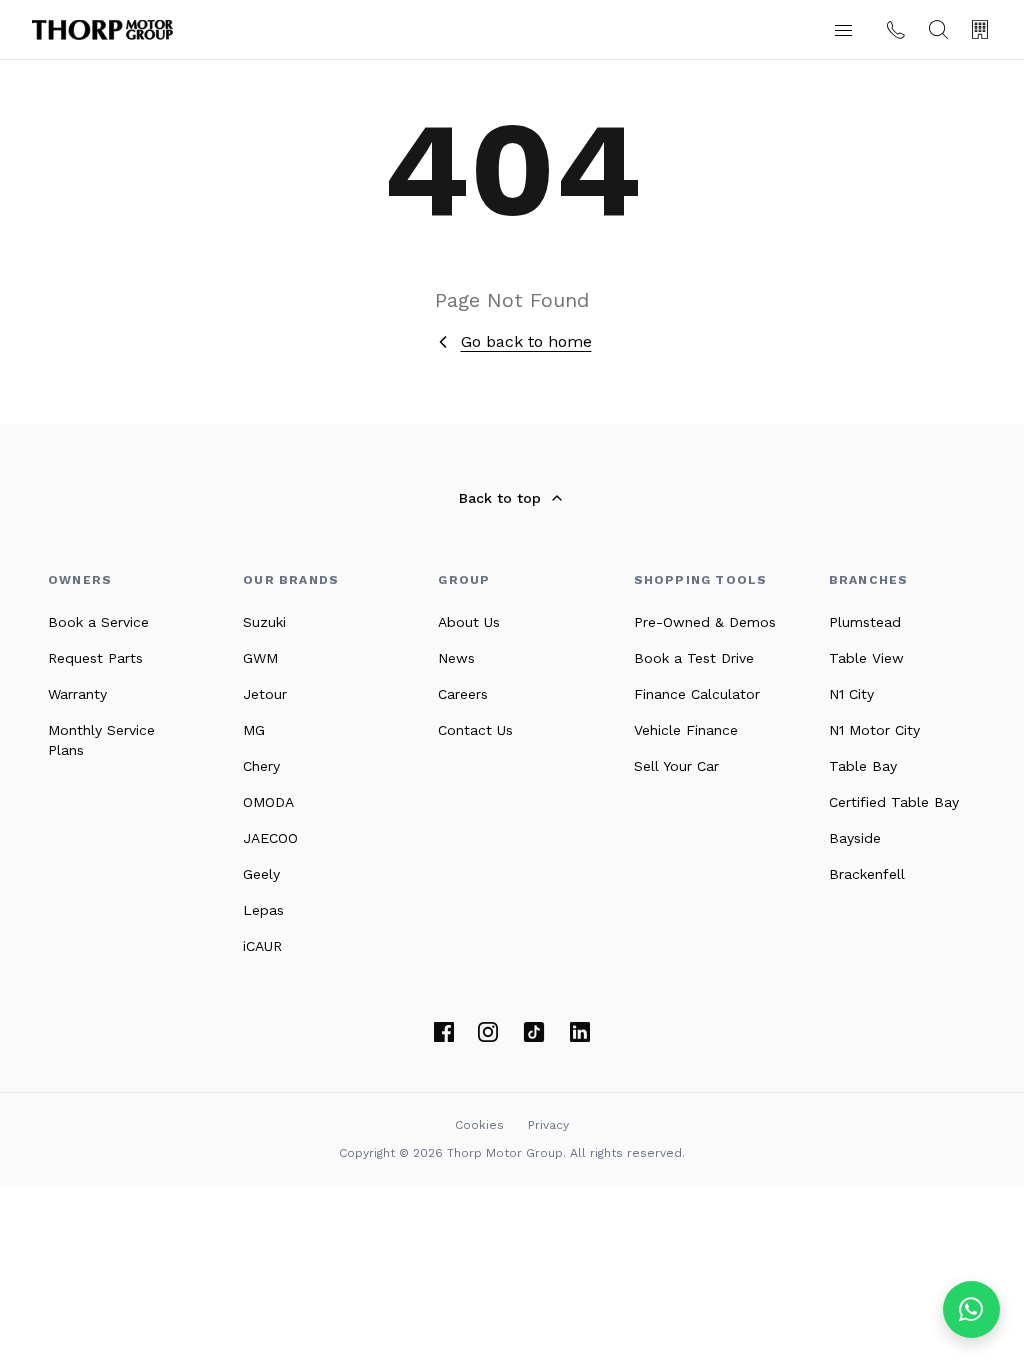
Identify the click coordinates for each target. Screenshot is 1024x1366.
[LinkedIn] (580, 1032)
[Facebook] (444, 1032)
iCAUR (262, 946)
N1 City (851, 694)
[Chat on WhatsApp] (971, 1309)
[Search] (938, 29)
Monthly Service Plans (101, 740)
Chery (261, 766)
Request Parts (95, 658)
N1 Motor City (874, 730)
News (456, 658)
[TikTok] (534, 1032)
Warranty (77, 694)
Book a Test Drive (694, 658)
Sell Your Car (676, 766)
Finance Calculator (697, 694)
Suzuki (264, 622)
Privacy (548, 1125)
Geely (261, 874)
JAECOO (270, 838)
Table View (866, 658)
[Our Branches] (980, 29)
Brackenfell (867, 874)
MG (254, 730)
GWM (260, 658)
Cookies (479, 1125)
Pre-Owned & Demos (705, 622)
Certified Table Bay (894, 802)
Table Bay (863, 766)
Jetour (265, 694)
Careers (463, 694)
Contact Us (475, 730)
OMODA (268, 802)
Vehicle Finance (686, 730)
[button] (843, 30)
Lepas (263, 910)
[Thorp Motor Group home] (102, 30)
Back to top (500, 498)
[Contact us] (896, 30)
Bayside (855, 838)
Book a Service (98, 622)
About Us (469, 622)
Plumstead (865, 622)
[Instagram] (488, 1032)
